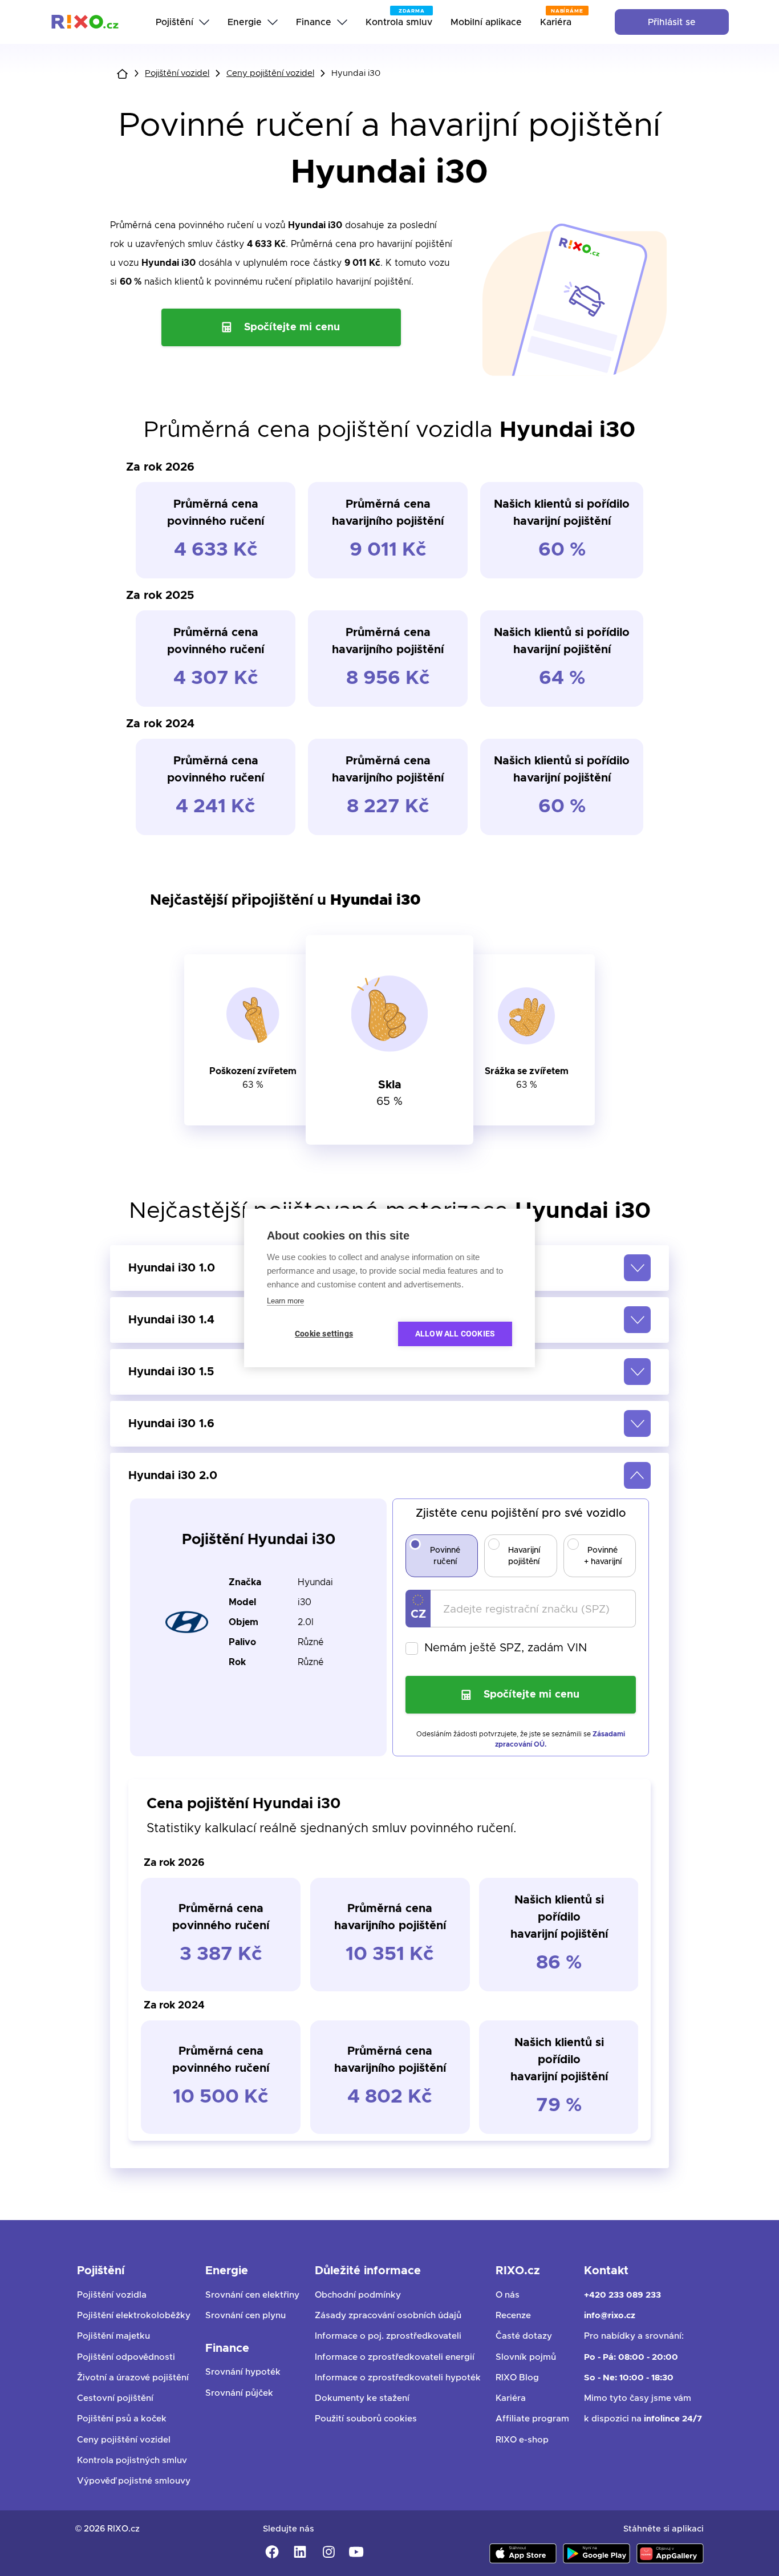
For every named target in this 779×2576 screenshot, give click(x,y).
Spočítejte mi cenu (292, 327)
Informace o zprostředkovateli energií (395, 2357)
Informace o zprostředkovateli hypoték (398, 2378)
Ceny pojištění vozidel (270, 73)
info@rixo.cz (610, 2316)
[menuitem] (182, 22)
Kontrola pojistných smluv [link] (132, 2460)
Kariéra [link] (511, 2398)
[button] (389, 1372)
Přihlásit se (672, 22)
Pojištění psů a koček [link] (122, 2419)
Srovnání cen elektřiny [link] (252, 2295)
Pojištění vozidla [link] (112, 2295)
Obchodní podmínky (358, 2295)
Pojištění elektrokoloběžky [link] (134, 2316)
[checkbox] (521, 1649)
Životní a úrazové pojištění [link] (133, 2378)
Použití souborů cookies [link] (366, 2419)
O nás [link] (508, 2295)
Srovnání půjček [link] (239, 2393)
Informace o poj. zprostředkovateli (388, 2336)
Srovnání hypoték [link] (243, 2372)
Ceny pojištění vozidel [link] (124, 2440)
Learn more (285, 1301)
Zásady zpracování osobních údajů (388, 2316)
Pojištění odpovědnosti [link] (126, 2357)
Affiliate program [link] (532, 2419)
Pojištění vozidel (177, 73)
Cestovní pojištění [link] (115, 2398)
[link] (85, 22)
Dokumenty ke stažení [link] (362, 2398)
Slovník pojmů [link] (526, 2357)
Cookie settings (324, 1334)
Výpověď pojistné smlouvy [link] (134, 2481)
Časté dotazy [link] (524, 2336)
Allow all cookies (455, 1334)
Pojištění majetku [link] (113, 2336)
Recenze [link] (513, 2316)
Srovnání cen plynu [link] (246, 2316)
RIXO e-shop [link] (522, 2440)
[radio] (415, 1544)
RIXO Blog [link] (517, 2378)
